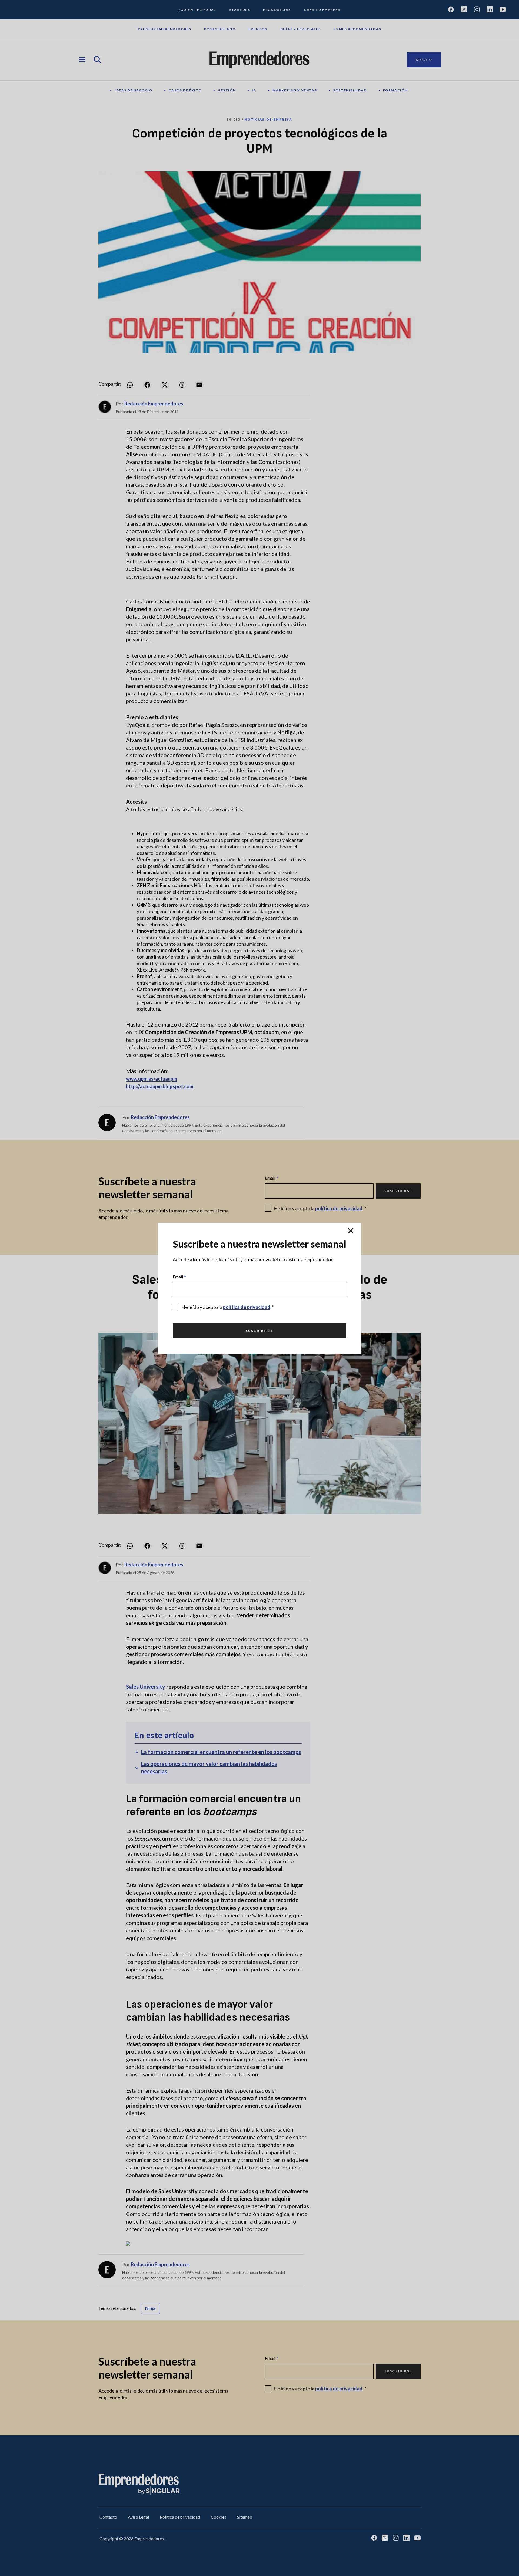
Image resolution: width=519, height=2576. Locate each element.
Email (179, 1277)
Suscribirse (259, 1331)
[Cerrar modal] (351, 1231)
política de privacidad (247, 1307)
